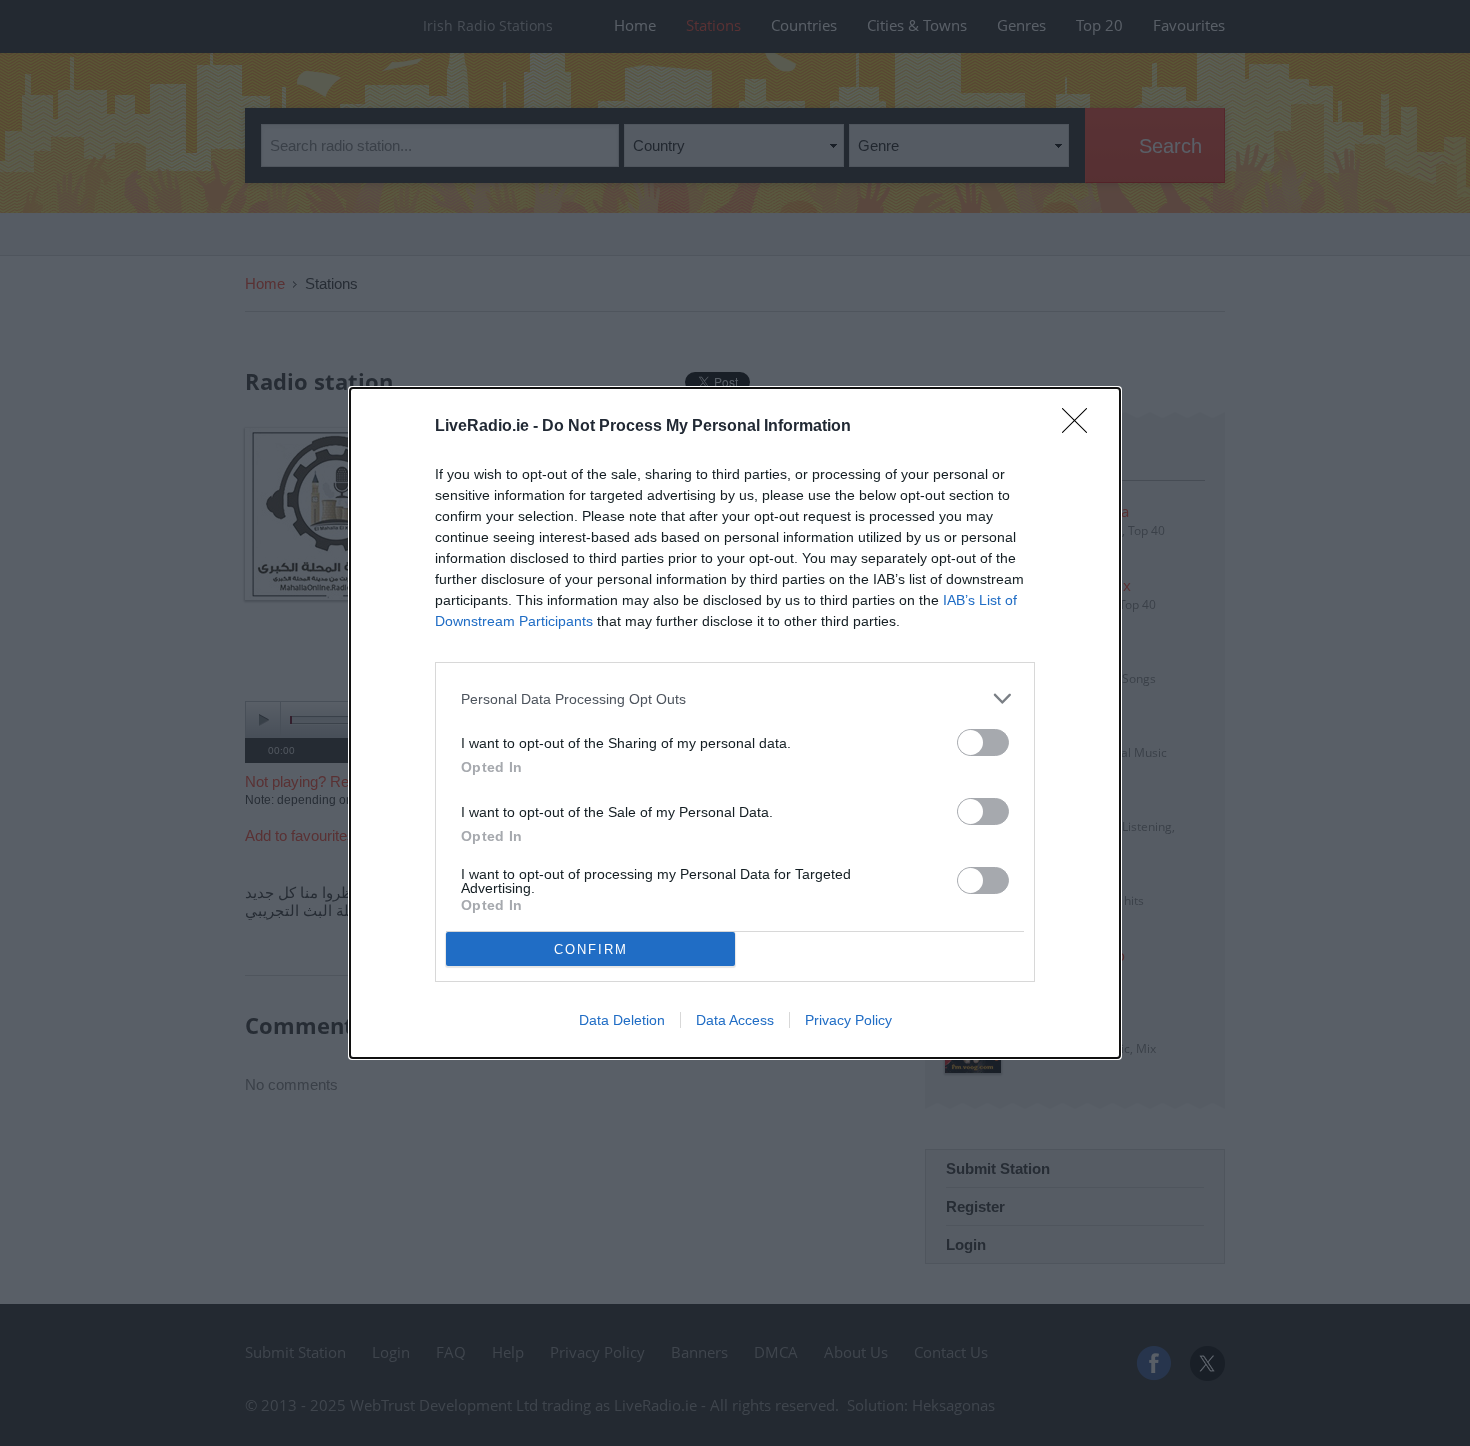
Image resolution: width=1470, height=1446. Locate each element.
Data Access (735, 1020)
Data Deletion (622, 1020)
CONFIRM (591, 949)
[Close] (1081, 427)
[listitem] (735, 698)
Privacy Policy (848, 1020)
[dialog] (735, 723)
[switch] (983, 742)
